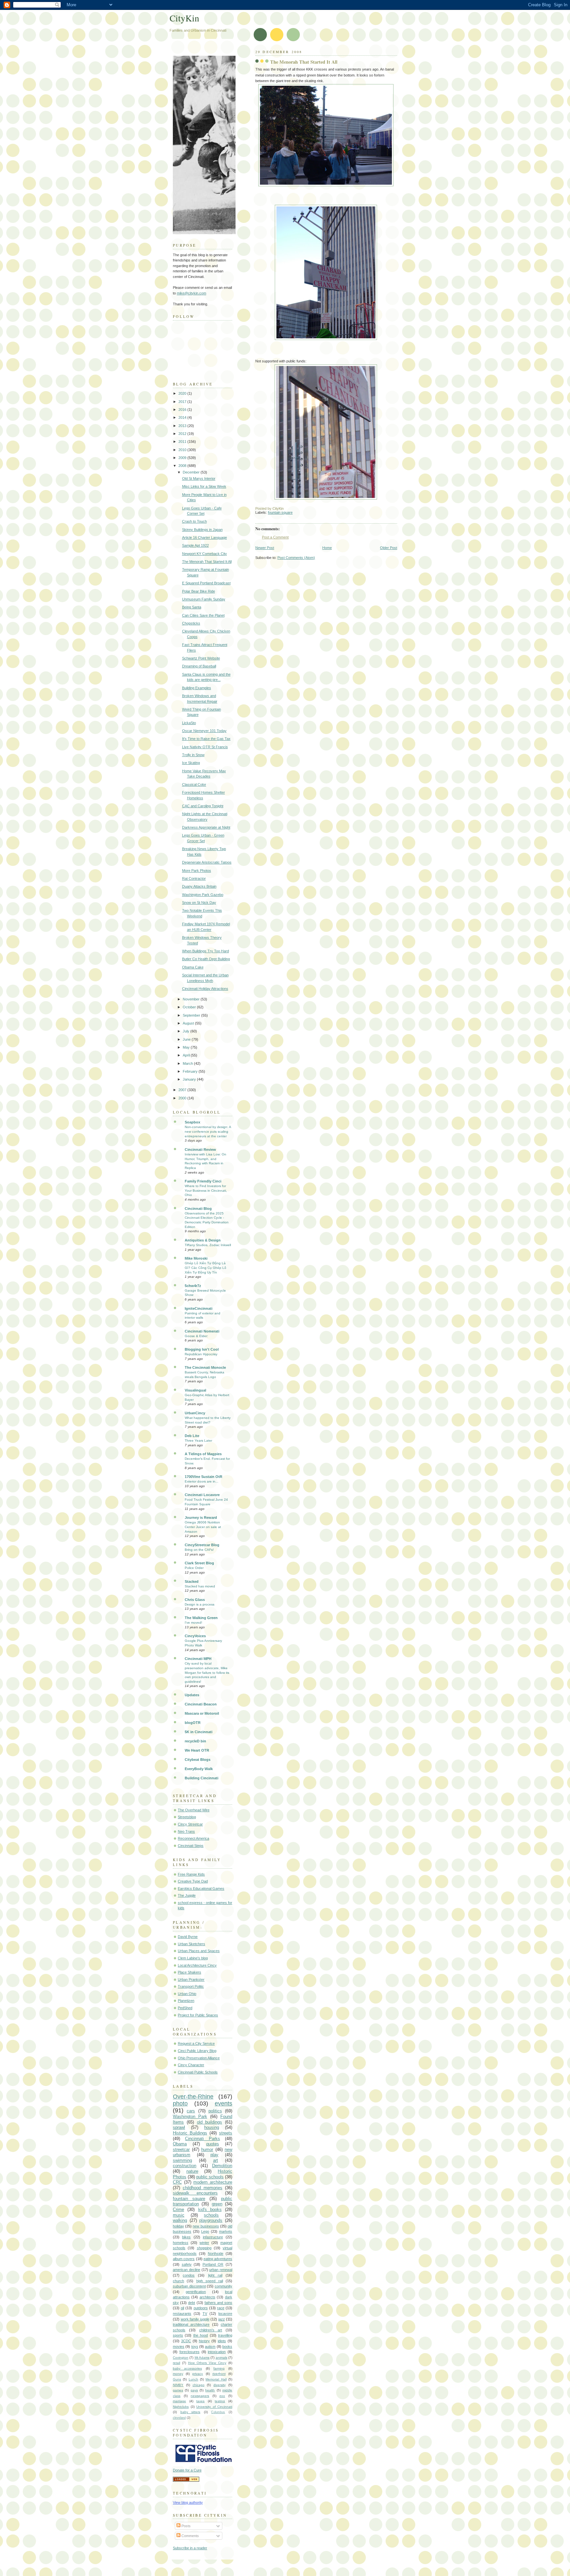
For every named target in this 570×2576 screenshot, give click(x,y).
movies (179, 2346)
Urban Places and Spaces (199, 1951)
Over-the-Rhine (193, 2097)
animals (222, 2358)
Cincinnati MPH (198, 1659)
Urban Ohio (187, 1994)
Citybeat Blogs (198, 1760)
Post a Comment (275, 537)
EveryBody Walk (199, 1769)
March (188, 1063)
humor (207, 2149)
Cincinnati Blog (198, 1209)
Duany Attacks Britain (199, 886)
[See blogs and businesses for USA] (186, 2480)
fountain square (280, 512)
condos (189, 2275)
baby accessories (187, 2368)
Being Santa (192, 607)
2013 (183, 426)
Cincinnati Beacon (201, 1704)
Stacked (192, 1581)
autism (210, 2346)
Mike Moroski (196, 1258)
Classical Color (194, 784)
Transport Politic (191, 1986)
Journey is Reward (201, 1518)
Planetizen (186, 2001)
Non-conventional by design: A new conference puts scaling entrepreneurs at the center (208, 1131)
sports (178, 2335)
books (227, 2346)
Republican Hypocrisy (201, 1354)
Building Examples (197, 688)
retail (176, 2363)
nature (192, 2171)
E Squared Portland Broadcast (206, 583)
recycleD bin (195, 1741)
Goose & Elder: (196, 1336)
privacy (198, 2374)
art (216, 2160)
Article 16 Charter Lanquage (205, 537)
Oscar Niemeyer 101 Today (204, 731)
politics (215, 2111)
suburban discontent (189, 2286)
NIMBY (178, 2385)
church (178, 2281)
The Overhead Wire (194, 1810)
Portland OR (213, 2264)
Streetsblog (187, 1817)
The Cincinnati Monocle (205, 1367)
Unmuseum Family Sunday (204, 599)
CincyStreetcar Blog (202, 1545)
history (204, 2341)
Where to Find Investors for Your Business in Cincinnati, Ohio (206, 1190)
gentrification (196, 2292)
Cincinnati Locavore (202, 1495)
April (187, 1055)
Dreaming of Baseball (199, 666)
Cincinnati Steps (191, 1846)
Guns (177, 2379)
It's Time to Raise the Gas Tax (206, 739)
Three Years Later (198, 1441)
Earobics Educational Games (201, 1888)
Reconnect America (193, 1838)
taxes (200, 2401)
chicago (199, 2385)
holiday (178, 2226)
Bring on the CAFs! (199, 1550)
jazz (222, 2319)
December (192, 472)
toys (195, 2346)
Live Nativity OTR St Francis (205, 747)
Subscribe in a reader (190, 2548)
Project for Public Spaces (198, 2015)
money (178, 2374)
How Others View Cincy (207, 2363)
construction (185, 2166)
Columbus (218, 2412)
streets (226, 2133)
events (223, 2103)
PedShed (185, 2008)
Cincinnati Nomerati (202, 1331)
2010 (183, 450)
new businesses (206, 2226)
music (179, 2215)
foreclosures (190, 2352)
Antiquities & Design (203, 1240)
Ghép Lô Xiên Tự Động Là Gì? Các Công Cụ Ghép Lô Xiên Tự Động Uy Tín (206, 1268)
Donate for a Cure (187, 2470)
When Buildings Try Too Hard (206, 951)
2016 (183, 410)
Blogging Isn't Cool (202, 1349)
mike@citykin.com (191, 293)
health (210, 2390)
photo (180, 2103)
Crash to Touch (194, 521)
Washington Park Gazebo (203, 895)
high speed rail (210, 2281)
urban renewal (221, 2270)
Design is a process (200, 1604)
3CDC (186, 2341)
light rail (215, 2275)
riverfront (219, 2374)
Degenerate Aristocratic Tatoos (207, 862)
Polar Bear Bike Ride (199, 591)
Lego (205, 2231)
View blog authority (188, 2502)
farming (219, 2368)
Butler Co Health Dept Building (206, 959)
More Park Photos (197, 871)
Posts (186, 2526)
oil (182, 2308)
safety (187, 2264)
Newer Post (265, 548)
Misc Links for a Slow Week (204, 486)
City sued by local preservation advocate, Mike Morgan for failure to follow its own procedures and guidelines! (207, 1672)
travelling (225, 2335)
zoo (222, 2396)
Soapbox (192, 1122)
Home (327, 548)
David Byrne (188, 1937)
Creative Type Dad (193, 1881)
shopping (204, 2248)
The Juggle (187, 1895)
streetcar (181, 2149)
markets (226, 2231)
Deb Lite (192, 1436)
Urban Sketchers (191, 1944)
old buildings (210, 2122)
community (223, 2286)
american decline (187, 2270)
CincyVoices (195, 1636)
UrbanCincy (195, 1413)
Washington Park (190, 2116)
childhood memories (203, 2188)
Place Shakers (190, 1972)
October (190, 1007)
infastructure (213, 2237)
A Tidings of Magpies (203, 1454)
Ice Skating (191, 763)
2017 (183, 402)
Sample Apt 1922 (195, 545)
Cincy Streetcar (190, 1824)
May (187, 1047)
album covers (184, 2259)
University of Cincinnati (214, 2407)
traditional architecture (191, 2324)
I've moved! (193, 1623)
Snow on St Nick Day (199, 903)
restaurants (182, 2314)
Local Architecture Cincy (197, 1965)
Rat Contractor (194, 878)
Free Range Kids (191, 1874)
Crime (178, 2209)
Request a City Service (196, 2043)
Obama (180, 2144)
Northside (216, 2254)
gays (194, 2390)
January (190, 1079)
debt (191, 2303)
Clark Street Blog (199, 1563)
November (192, 999)
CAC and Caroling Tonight (203, 806)
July (187, 1031)
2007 (183, 1090)
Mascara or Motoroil (202, 1713)
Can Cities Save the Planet (203, 615)
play (214, 2155)
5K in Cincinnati (199, 1732)
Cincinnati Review (200, 1150)
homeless (181, 2243)
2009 (183, 458)
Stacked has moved (200, 1586)
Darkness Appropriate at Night (206, 827)
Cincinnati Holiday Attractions (205, 989)
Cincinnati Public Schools (198, 2072)
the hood (201, 2335)
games (178, 2390)
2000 (183, 1098)
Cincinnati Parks (203, 2139)
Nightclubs (181, 2407)
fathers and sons (218, 2303)
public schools (210, 2177)
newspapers (200, 2396)
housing (212, 2127)
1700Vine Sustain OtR (204, 1477)
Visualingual (195, 1390)
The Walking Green (201, 1618)
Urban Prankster (191, 1979)
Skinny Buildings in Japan (202, 530)
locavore (225, 2314)
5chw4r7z (193, 1286)
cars (191, 2111)
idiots (222, 2341)
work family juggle (195, 2319)
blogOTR (193, 1723)
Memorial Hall (216, 2379)
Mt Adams (202, 2358)
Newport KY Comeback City (205, 554)
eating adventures (218, 2259)
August (189, 1023)
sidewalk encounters (195, 2193)
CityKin (184, 18)
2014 (183, 417)
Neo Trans (186, 1831)
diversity (220, 2385)
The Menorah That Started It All (304, 62)
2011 (183, 442)
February (191, 1071)
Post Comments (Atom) (296, 558)
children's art (211, 2330)
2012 (183, 434)
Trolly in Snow (193, 755)
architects (207, 2297)
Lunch (193, 2379)
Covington (181, 2358)
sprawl (179, 2127)
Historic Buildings (190, 2133)
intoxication (217, 2352)
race (221, 2308)
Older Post (389, 548)
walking (180, 2220)
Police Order (194, 1568)
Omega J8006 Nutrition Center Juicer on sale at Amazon (203, 1527)
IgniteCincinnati (199, 1308)
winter (204, 2243)
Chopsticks (191, 623)
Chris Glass (195, 1600)
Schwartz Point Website (201, 658)
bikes (186, 2237)
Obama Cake (193, 967)
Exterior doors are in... (202, 1481)
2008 (183, 466)
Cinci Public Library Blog (197, 2051)
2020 (183, 393)
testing (220, 2401)
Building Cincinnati (202, 1778)
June (187, 1039)
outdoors (201, 2308)
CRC (177, 2182)
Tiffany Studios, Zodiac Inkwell (208, 1245)
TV (205, 2314)
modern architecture (213, 2182)
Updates (192, 1695)
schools (211, 2215)
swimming (182, 2160)
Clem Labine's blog (193, 1958)
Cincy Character (191, 2065)
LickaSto (189, 723)
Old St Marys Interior (199, 478)
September (192, 1015)
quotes (213, 2144)
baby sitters (190, 2412)
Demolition (222, 2166)
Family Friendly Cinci (203, 1181)
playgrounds (211, 2220)
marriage (179, 2401)
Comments (190, 2536)
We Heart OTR (197, 1750)
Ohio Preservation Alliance (199, 2058)
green (217, 2204)
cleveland (179, 2418)
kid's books (210, 2209)
